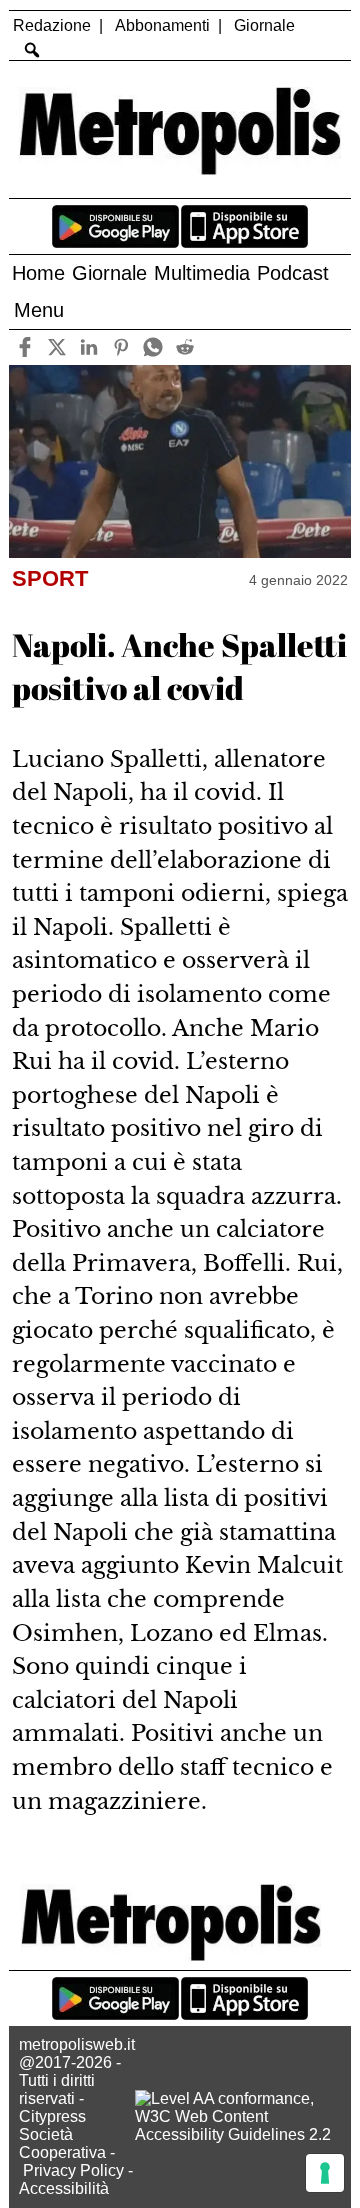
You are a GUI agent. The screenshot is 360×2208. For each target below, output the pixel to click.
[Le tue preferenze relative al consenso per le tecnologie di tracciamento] (325, 2173)
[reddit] (185, 347)
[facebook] (25, 347)
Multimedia (202, 273)
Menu (39, 310)
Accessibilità (64, 2188)
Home (38, 273)
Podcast (293, 273)
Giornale (264, 25)
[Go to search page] (31, 50)
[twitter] (57, 347)
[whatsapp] (153, 347)
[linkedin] (89, 347)
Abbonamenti (162, 25)
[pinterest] (121, 347)
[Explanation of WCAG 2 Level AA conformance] (238, 2134)
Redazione (52, 25)
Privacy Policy (73, 2170)
